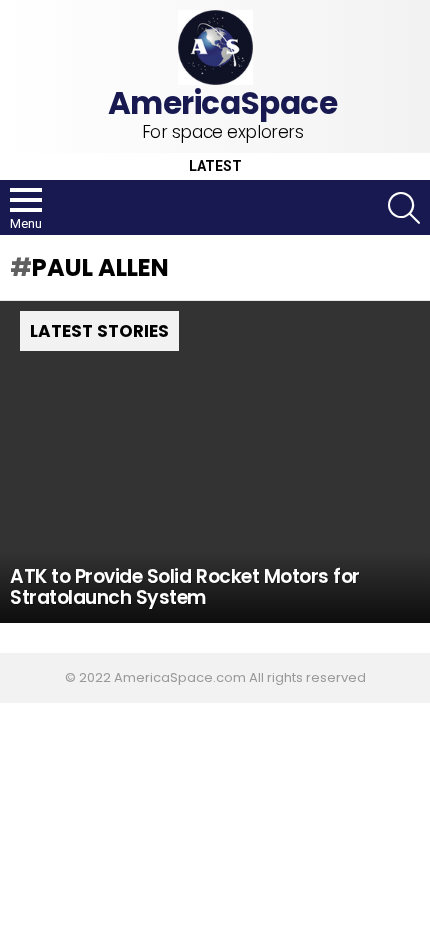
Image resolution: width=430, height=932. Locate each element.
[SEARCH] (404, 208)
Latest (215, 166)
